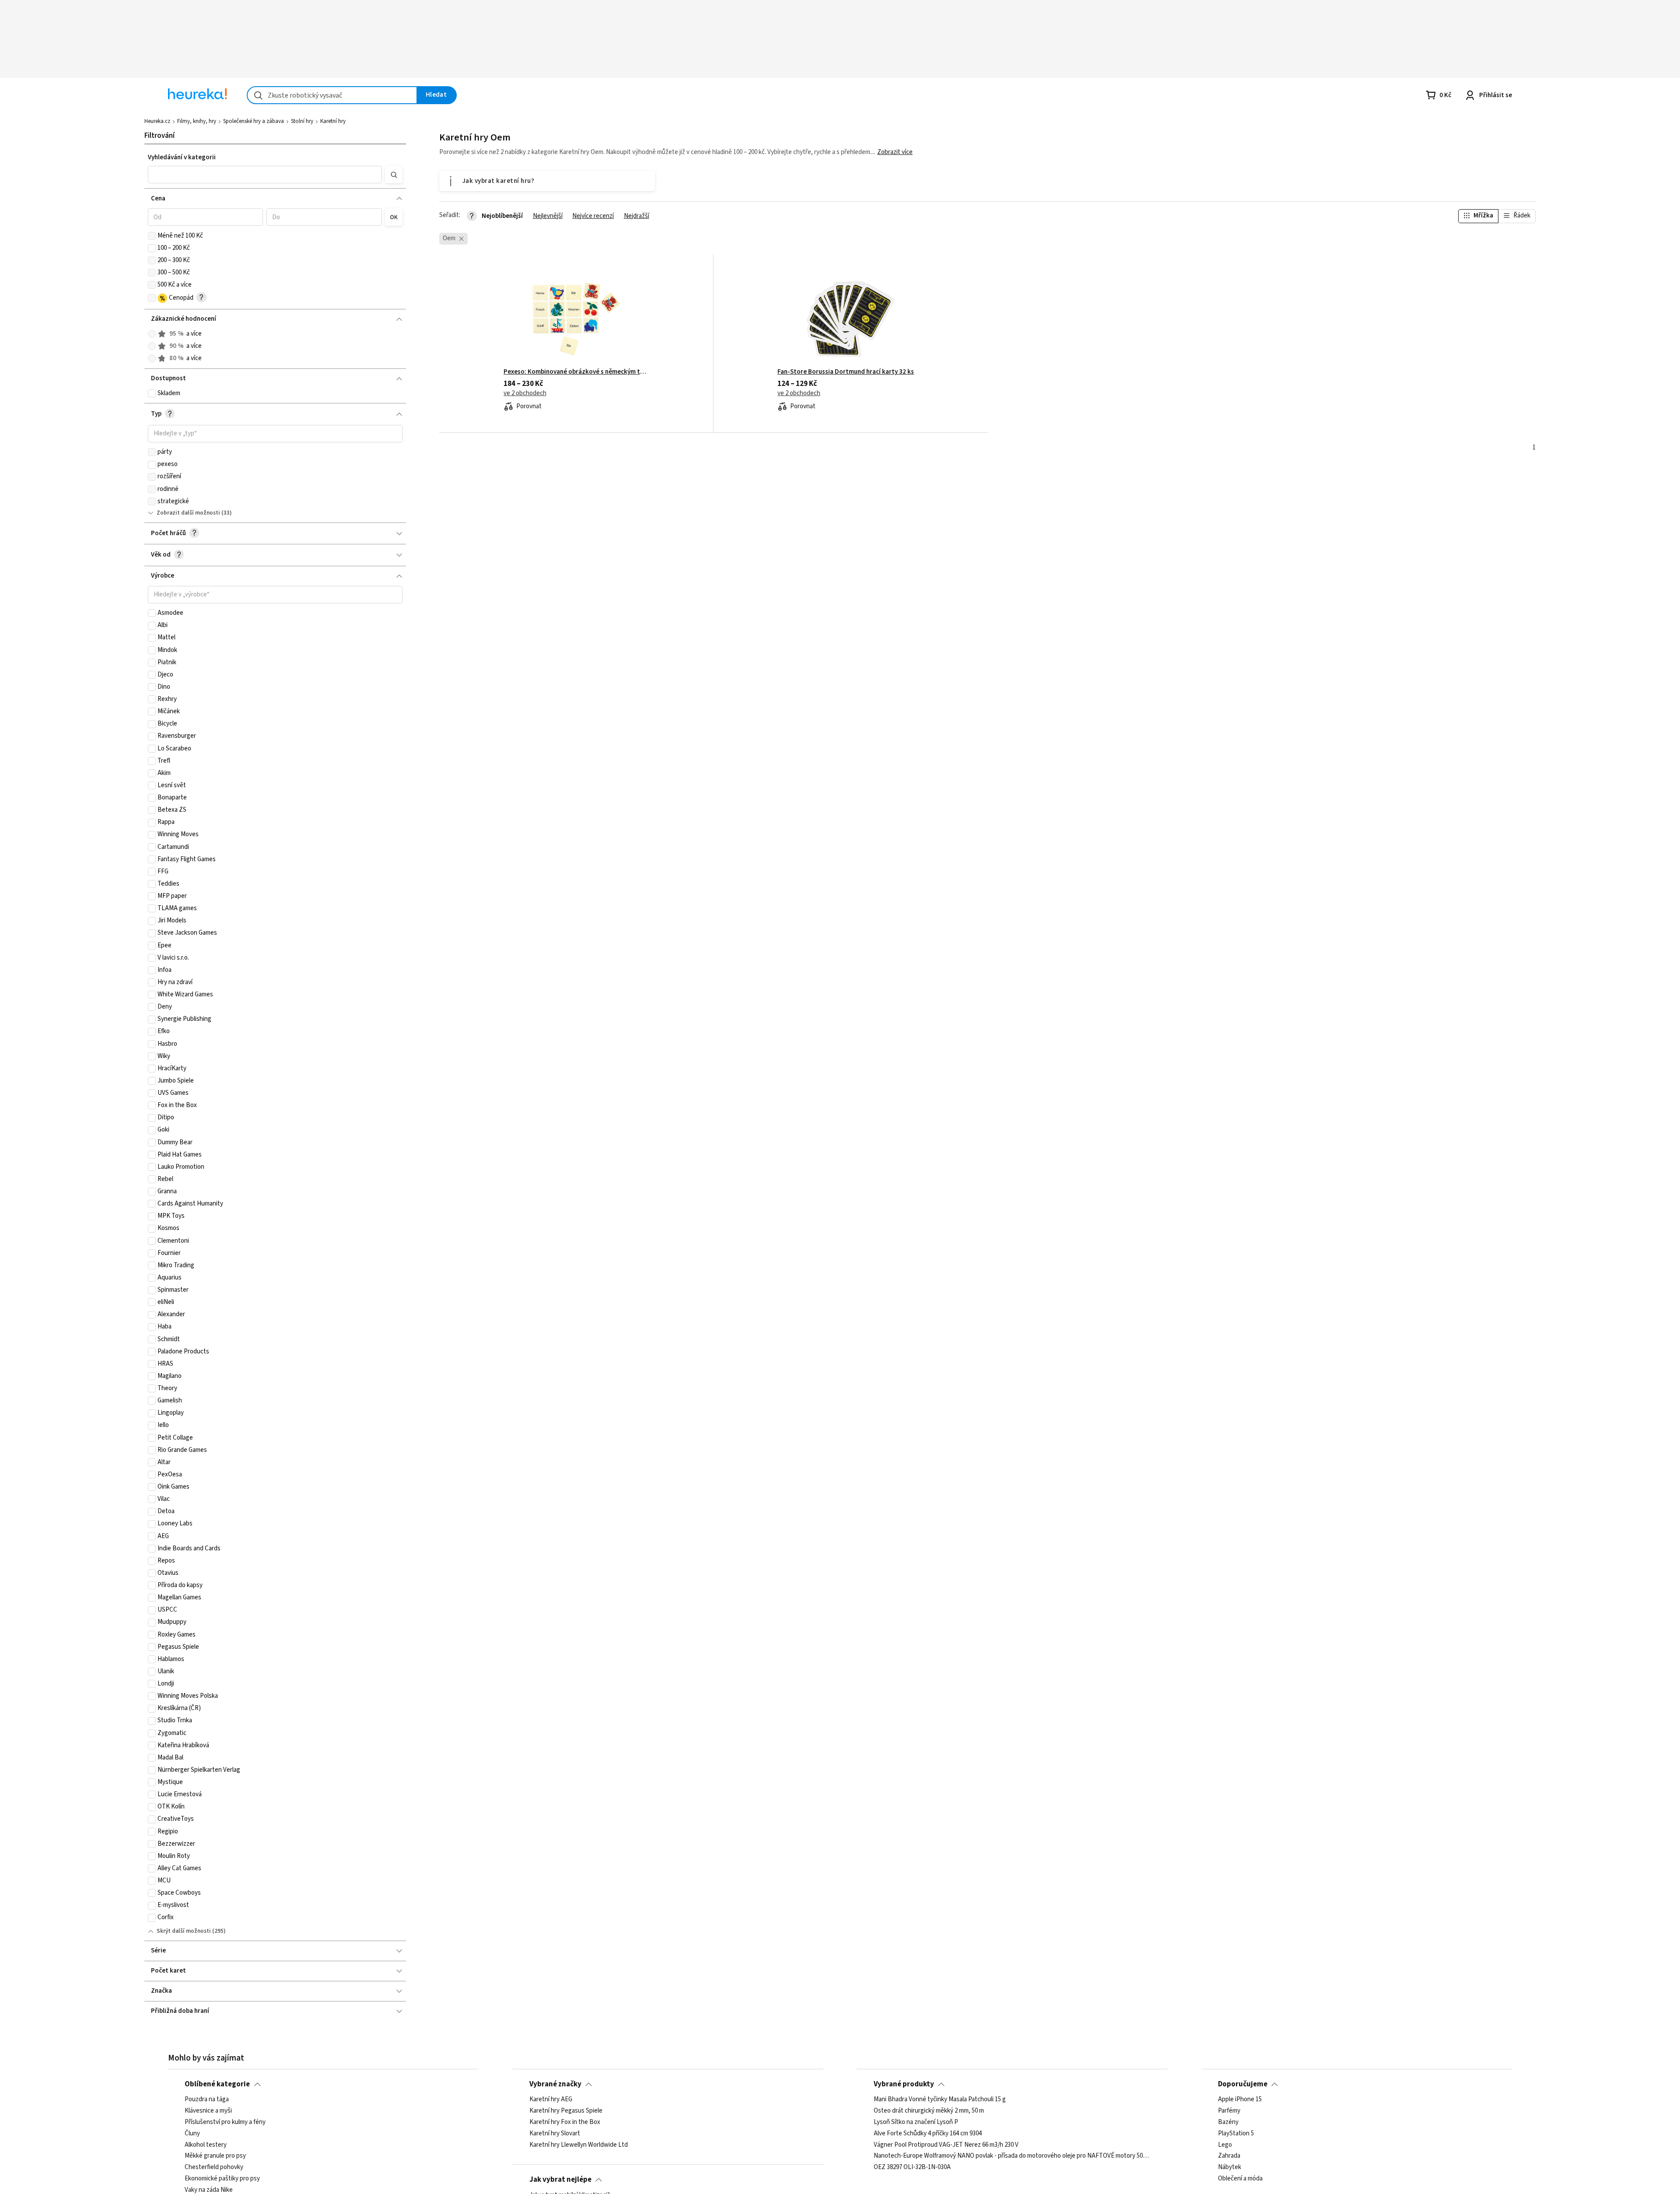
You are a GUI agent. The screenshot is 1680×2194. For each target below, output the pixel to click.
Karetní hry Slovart (555, 2134)
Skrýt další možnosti (184, 1931)
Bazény (1228, 2122)
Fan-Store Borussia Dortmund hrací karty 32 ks (846, 372)
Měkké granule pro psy (215, 2156)
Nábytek (1230, 2168)
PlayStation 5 (1236, 2134)
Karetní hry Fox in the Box (565, 2122)
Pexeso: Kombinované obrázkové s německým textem (576, 372)
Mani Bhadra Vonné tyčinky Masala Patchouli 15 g (940, 2099)
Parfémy (1229, 2111)
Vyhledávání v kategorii (182, 157)
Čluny (192, 2134)
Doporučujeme (1243, 2084)
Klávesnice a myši (208, 2111)
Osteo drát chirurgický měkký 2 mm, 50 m (929, 2111)
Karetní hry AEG (551, 2099)
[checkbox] (152, 236)
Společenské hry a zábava (254, 121)
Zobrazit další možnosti (188, 513)
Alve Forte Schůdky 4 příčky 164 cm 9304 (928, 2134)
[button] (265, 175)
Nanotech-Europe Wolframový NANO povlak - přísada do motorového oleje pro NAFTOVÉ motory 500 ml (1012, 2156)
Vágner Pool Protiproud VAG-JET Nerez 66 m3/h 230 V (946, 2145)
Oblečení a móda (1240, 2179)
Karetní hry (333, 121)
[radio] (152, 334)
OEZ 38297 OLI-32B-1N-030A (912, 2168)
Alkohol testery (206, 2145)
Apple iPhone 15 (1240, 2099)
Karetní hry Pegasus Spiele (566, 2111)
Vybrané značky (555, 2084)
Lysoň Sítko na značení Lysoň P (916, 2122)
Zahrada (1229, 2156)
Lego (1225, 2145)
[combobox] (332, 95)
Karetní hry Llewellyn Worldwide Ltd (579, 2145)
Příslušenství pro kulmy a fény (225, 2122)
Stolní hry (302, 121)
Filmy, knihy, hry (197, 121)
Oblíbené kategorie (217, 2084)
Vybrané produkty (904, 2084)
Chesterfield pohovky (214, 2168)
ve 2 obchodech (525, 393)
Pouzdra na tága (207, 2099)
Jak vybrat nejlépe (560, 2180)
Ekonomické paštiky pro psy (222, 2179)
